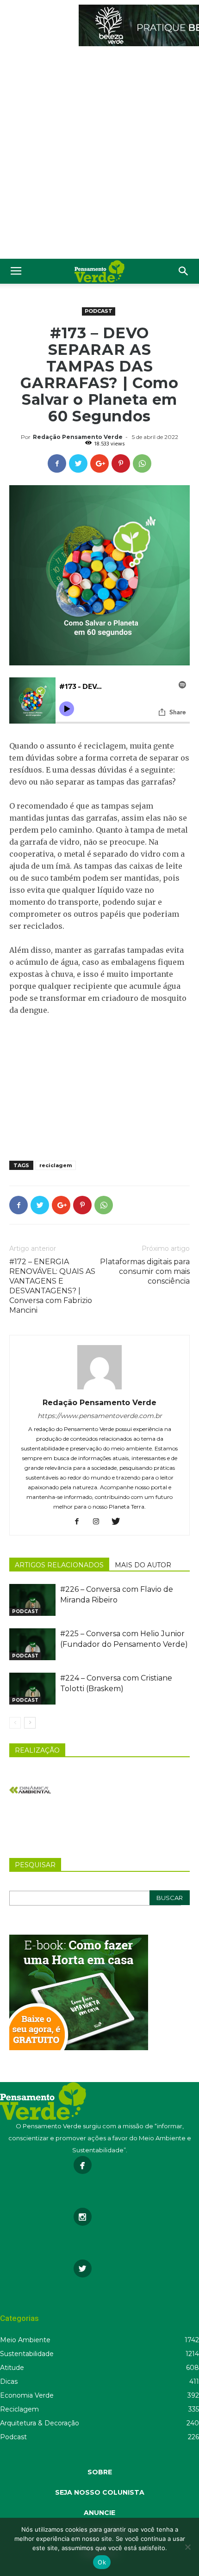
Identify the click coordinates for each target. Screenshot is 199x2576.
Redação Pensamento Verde (78, 437)
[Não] (187, 2547)
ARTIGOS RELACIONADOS (59, 1565)
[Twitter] (119, 1522)
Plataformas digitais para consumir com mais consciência (145, 1271)
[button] (184, 271)
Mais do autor (143, 1565)
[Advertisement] (99, 155)
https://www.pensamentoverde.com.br (100, 1416)
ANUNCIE (99, 2513)
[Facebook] (80, 1522)
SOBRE (100, 2472)
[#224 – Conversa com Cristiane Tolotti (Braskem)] (32, 1689)
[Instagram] (100, 1522)
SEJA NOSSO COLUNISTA (100, 2492)
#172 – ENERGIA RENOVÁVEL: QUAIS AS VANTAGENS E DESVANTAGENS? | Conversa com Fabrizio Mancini (52, 1286)
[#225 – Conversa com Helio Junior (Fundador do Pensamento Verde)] (32, 1644)
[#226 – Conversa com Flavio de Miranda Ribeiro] (32, 1600)
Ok (102, 2562)
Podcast (99, 311)
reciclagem (56, 1165)
